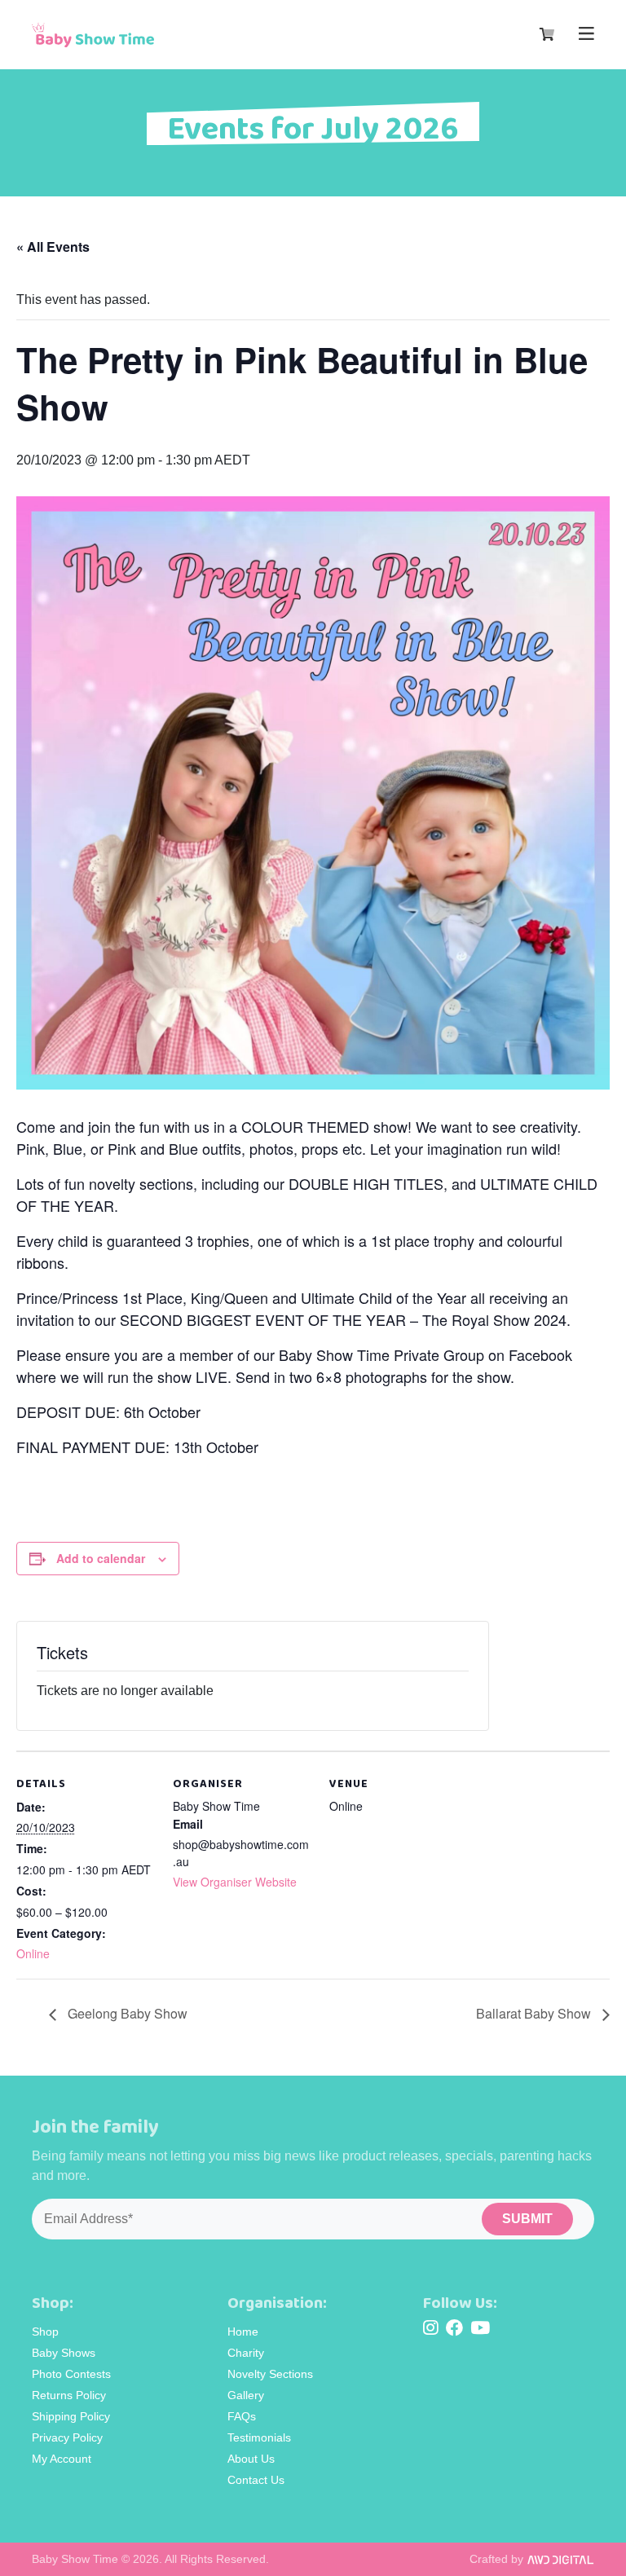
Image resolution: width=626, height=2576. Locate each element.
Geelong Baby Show (126, 2013)
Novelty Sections (270, 2374)
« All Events (53, 247)
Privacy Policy (67, 2437)
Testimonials (259, 2437)
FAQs (242, 2416)
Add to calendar (101, 1558)
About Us (251, 2459)
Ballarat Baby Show (535, 2013)
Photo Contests (71, 2374)
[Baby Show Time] (93, 35)
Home (243, 2332)
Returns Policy (69, 2395)
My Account (62, 2459)
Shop (45, 2332)
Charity (246, 2353)
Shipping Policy (71, 2416)
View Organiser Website (235, 1882)
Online (33, 1953)
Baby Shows (64, 2353)
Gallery (246, 2395)
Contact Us (256, 2480)
